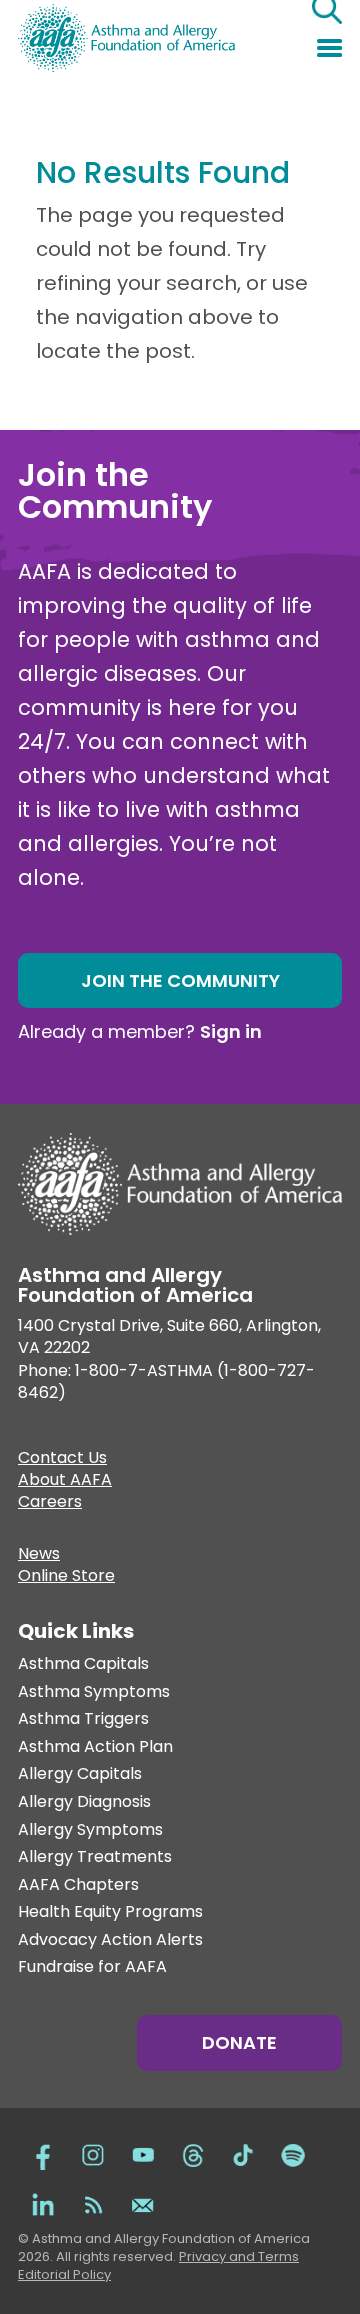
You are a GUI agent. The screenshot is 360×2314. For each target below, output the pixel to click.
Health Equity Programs (110, 1912)
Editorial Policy (64, 2274)
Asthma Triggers (83, 1719)
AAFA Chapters (78, 1885)
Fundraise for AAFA (92, 1967)
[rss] (93, 2203)
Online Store (66, 1578)
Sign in (231, 1031)
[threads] (193, 2153)
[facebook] (43, 2153)
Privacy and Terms (239, 2256)
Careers (50, 1504)
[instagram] (93, 2153)
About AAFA (65, 1482)
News (39, 1556)
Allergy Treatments (95, 1857)
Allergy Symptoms (90, 1830)
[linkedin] (43, 2203)
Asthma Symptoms (94, 1692)
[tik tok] (243, 2153)
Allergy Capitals (80, 1774)
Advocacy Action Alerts (110, 1940)
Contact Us (62, 1460)
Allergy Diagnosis (84, 1802)
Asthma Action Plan (95, 1747)
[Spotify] (293, 2153)
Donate (239, 2042)
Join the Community (180, 980)
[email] (143, 2203)
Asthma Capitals (83, 1664)
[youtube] (143, 2153)
